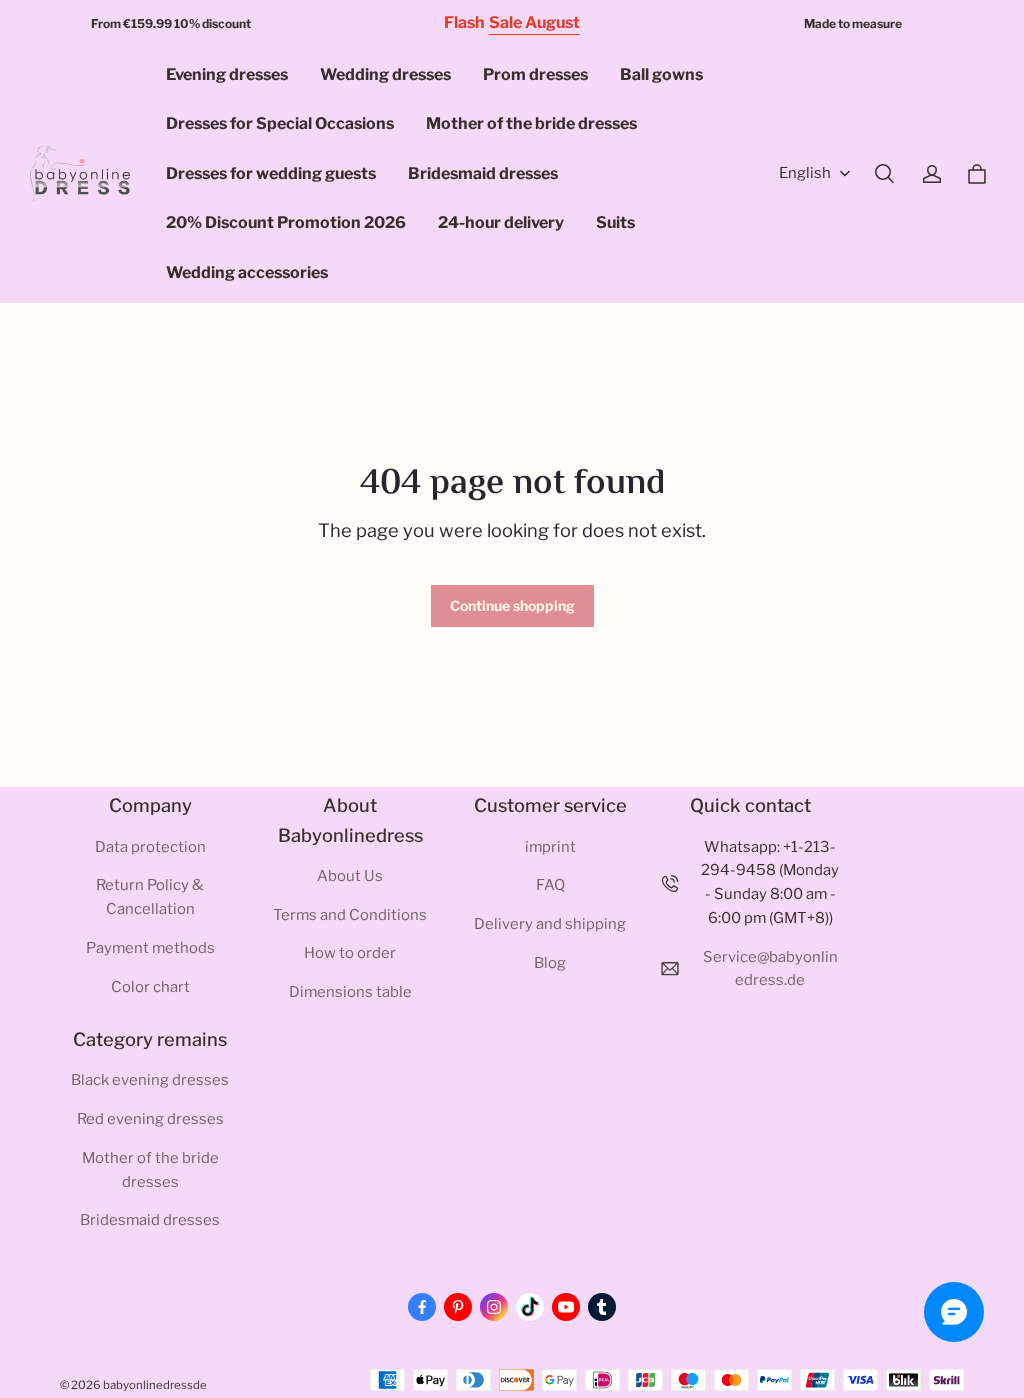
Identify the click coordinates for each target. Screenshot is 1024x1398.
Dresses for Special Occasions (280, 123)
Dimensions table (350, 992)
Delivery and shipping (550, 924)
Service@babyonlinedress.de (770, 969)
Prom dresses (535, 74)
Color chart (150, 987)
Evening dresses (227, 74)
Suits (615, 222)
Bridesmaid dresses (483, 173)
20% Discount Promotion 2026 (286, 222)
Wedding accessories (247, 272)
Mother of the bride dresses (531, 123)
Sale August (534, 22)
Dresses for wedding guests (271, 173)
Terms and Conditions (350, 915)
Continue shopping (512, 605)
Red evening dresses (150, 1119)
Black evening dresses (150, 1080)
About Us (350, 876)
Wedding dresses (385, 74)
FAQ (550, 885)
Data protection (150, 847)
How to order (350, 953)
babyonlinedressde (155, 1385)
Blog (550, 963)
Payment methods (150, 948)
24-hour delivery (501, 222)
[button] (884, 174)
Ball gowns (661, 74)
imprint (550, 847)
